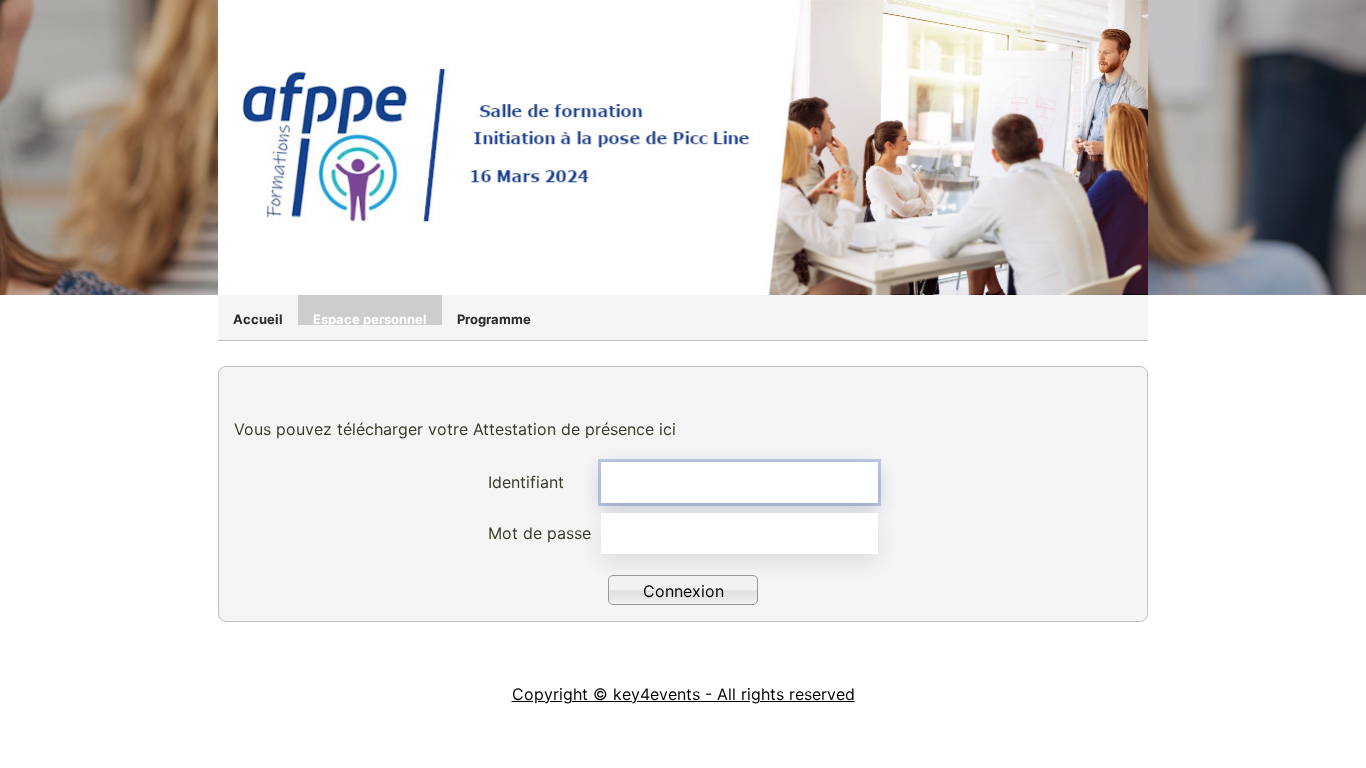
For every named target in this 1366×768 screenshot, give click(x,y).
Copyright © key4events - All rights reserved (683, 694)
